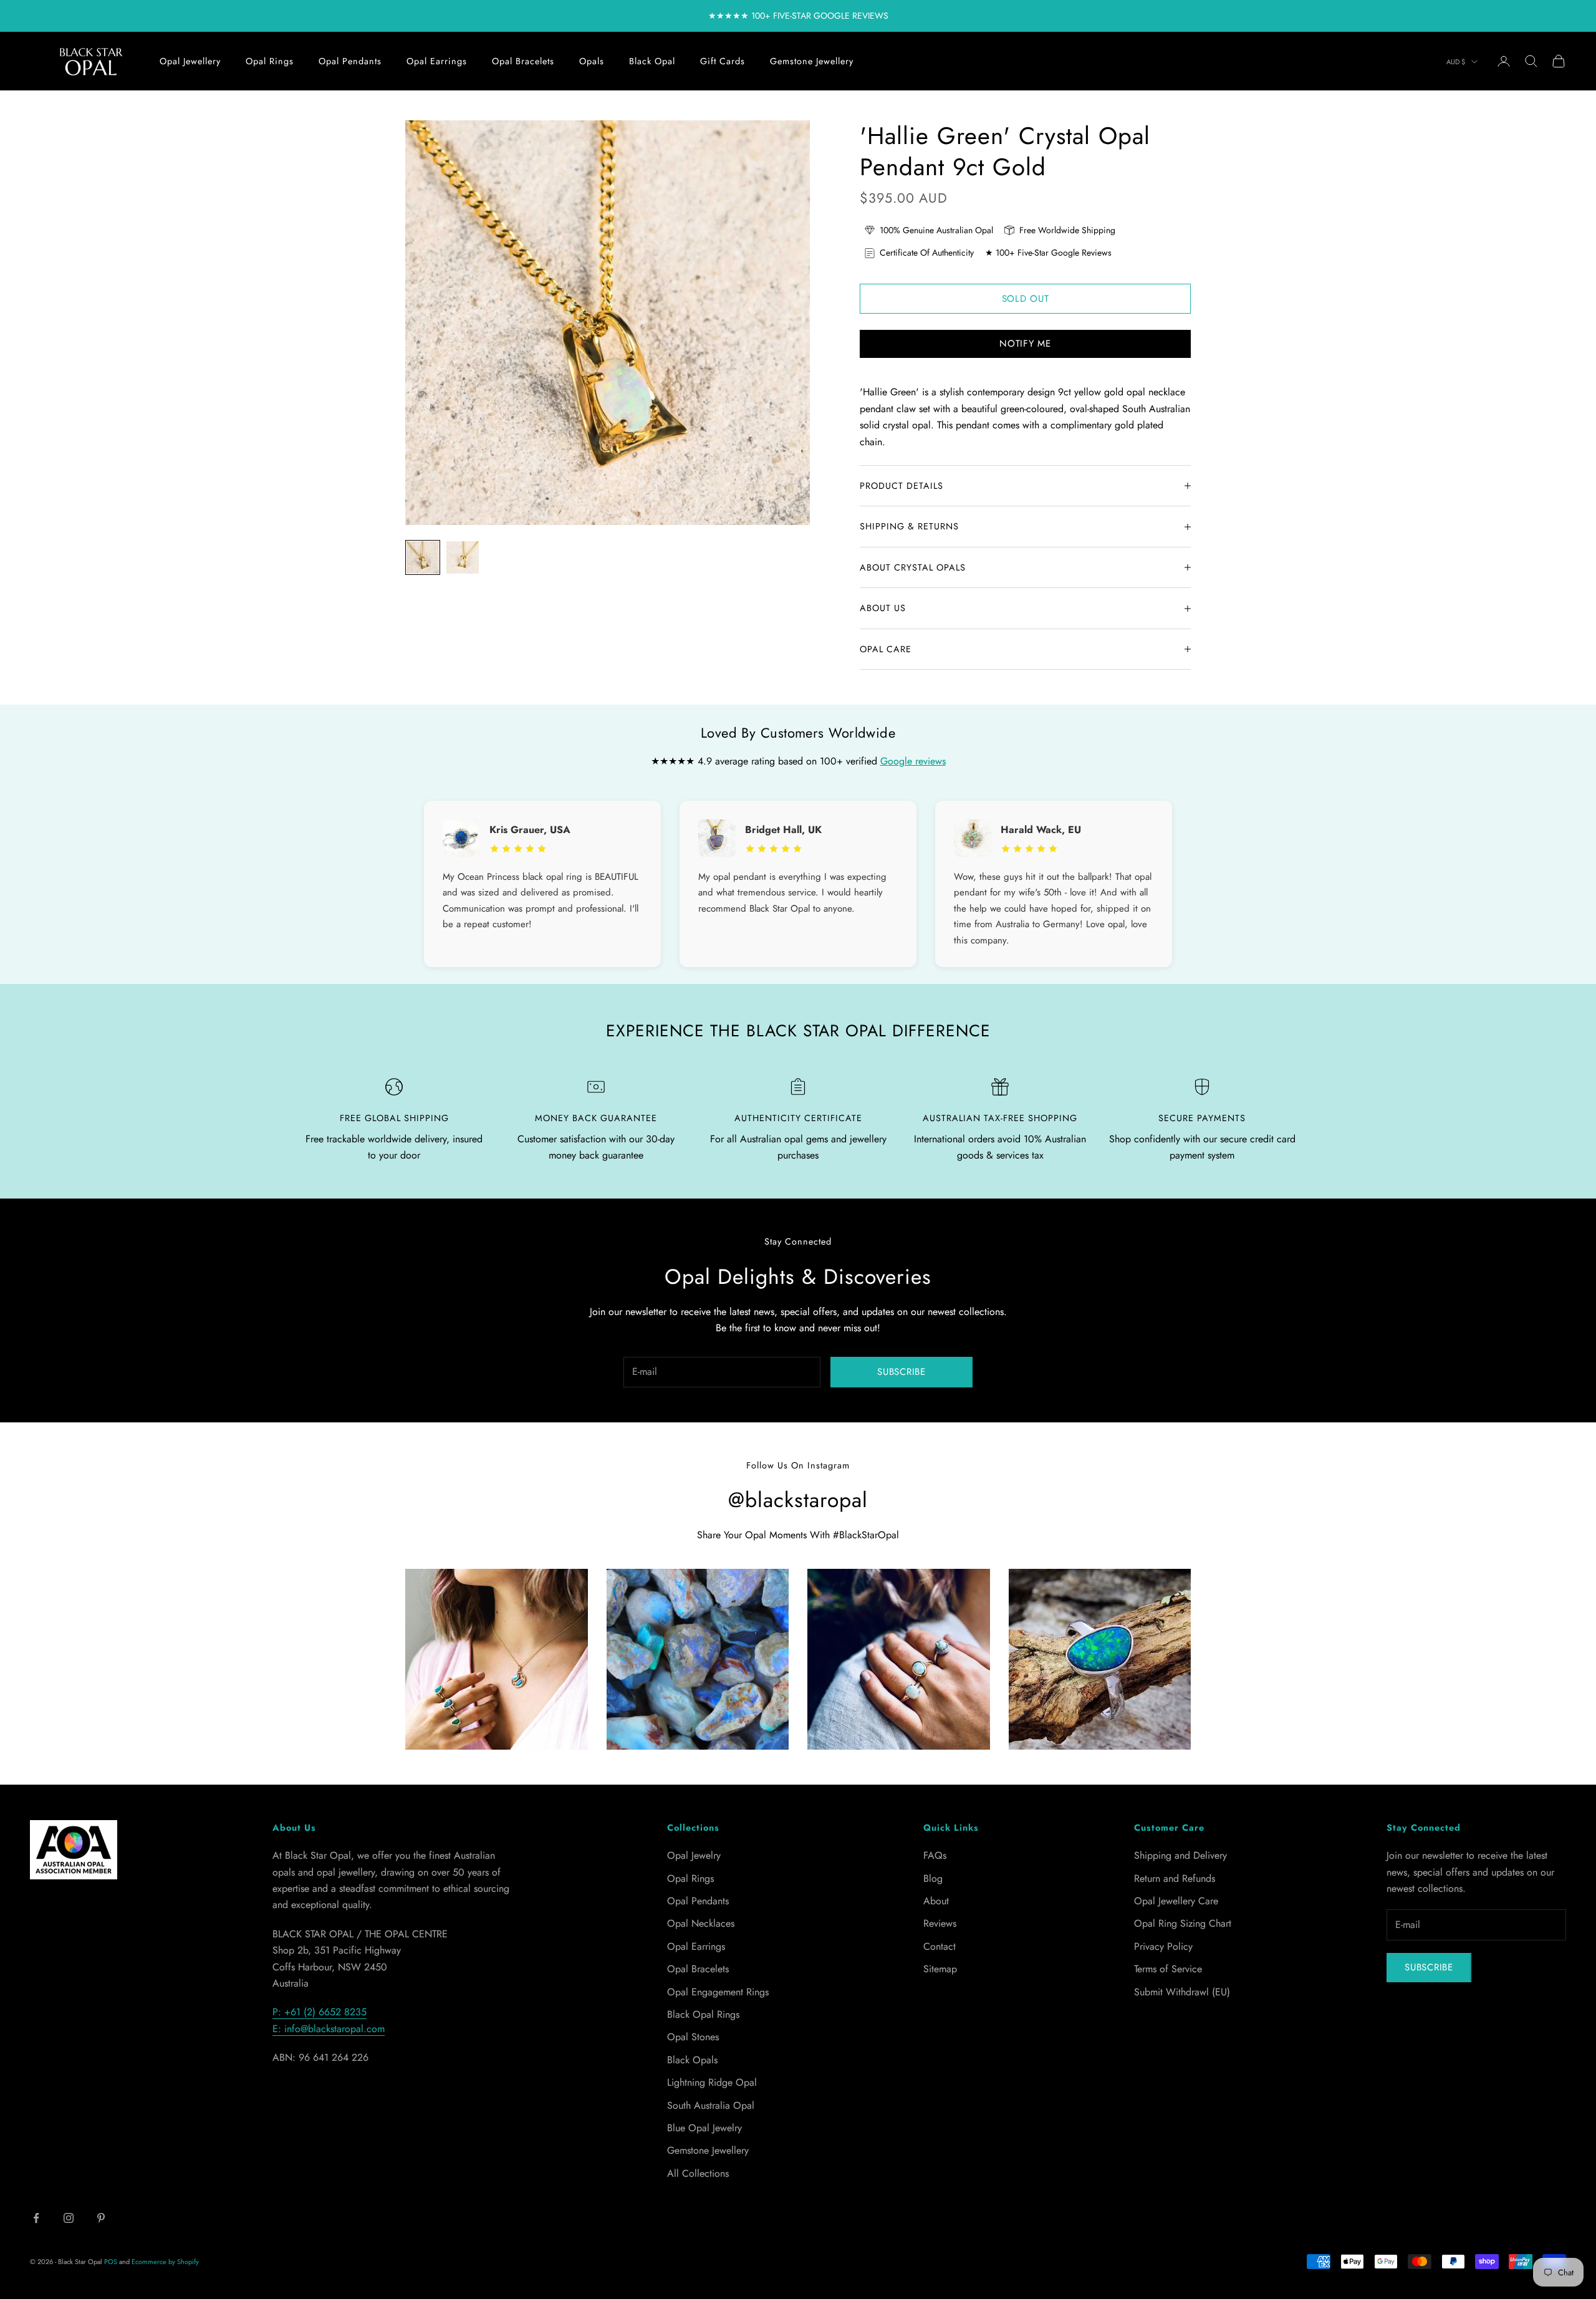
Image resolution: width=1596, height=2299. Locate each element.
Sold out (1026, 299)
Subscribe (901, 1372)
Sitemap (940, 1969)
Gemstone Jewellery (812, 61)
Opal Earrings (437, 61)
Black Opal (652, 61)
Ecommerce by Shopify (165, 2262)
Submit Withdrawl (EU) (1182, 1992)
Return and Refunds (1175, 1878)
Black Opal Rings (703, 2014)
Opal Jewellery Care (1176, 1901)
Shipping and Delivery (1180, 1855)
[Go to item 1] (423, 557)
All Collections (698, 2173)
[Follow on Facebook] (36, 2218)
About (936, 1901)
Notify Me (1025, 344)
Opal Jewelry (694, 1855)
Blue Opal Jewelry (704, 2128)
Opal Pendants (350, 61)
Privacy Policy (1163, 1946)
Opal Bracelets (523, 61)
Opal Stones (693, 2037)
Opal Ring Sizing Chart (1183, 1923)
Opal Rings (270, 61)
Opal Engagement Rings (718, 1992)
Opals (592, 61)
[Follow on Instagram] (69, 2218)
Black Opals (692, 2060)
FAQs (935, 1855)
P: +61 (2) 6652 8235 (320, 2012)
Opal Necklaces (701, 1923)
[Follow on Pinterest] (101, 2218)
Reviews (940, 1923)
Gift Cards (723, 61)
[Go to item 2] (463, 557)
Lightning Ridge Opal (712, 2082)
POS (111, 2262)
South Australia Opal (711, 2105)
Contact (940, 1946)
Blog (933, 1878)
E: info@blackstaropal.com (329, 2029)
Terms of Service (1168, 1969)
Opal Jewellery (190, 61)
